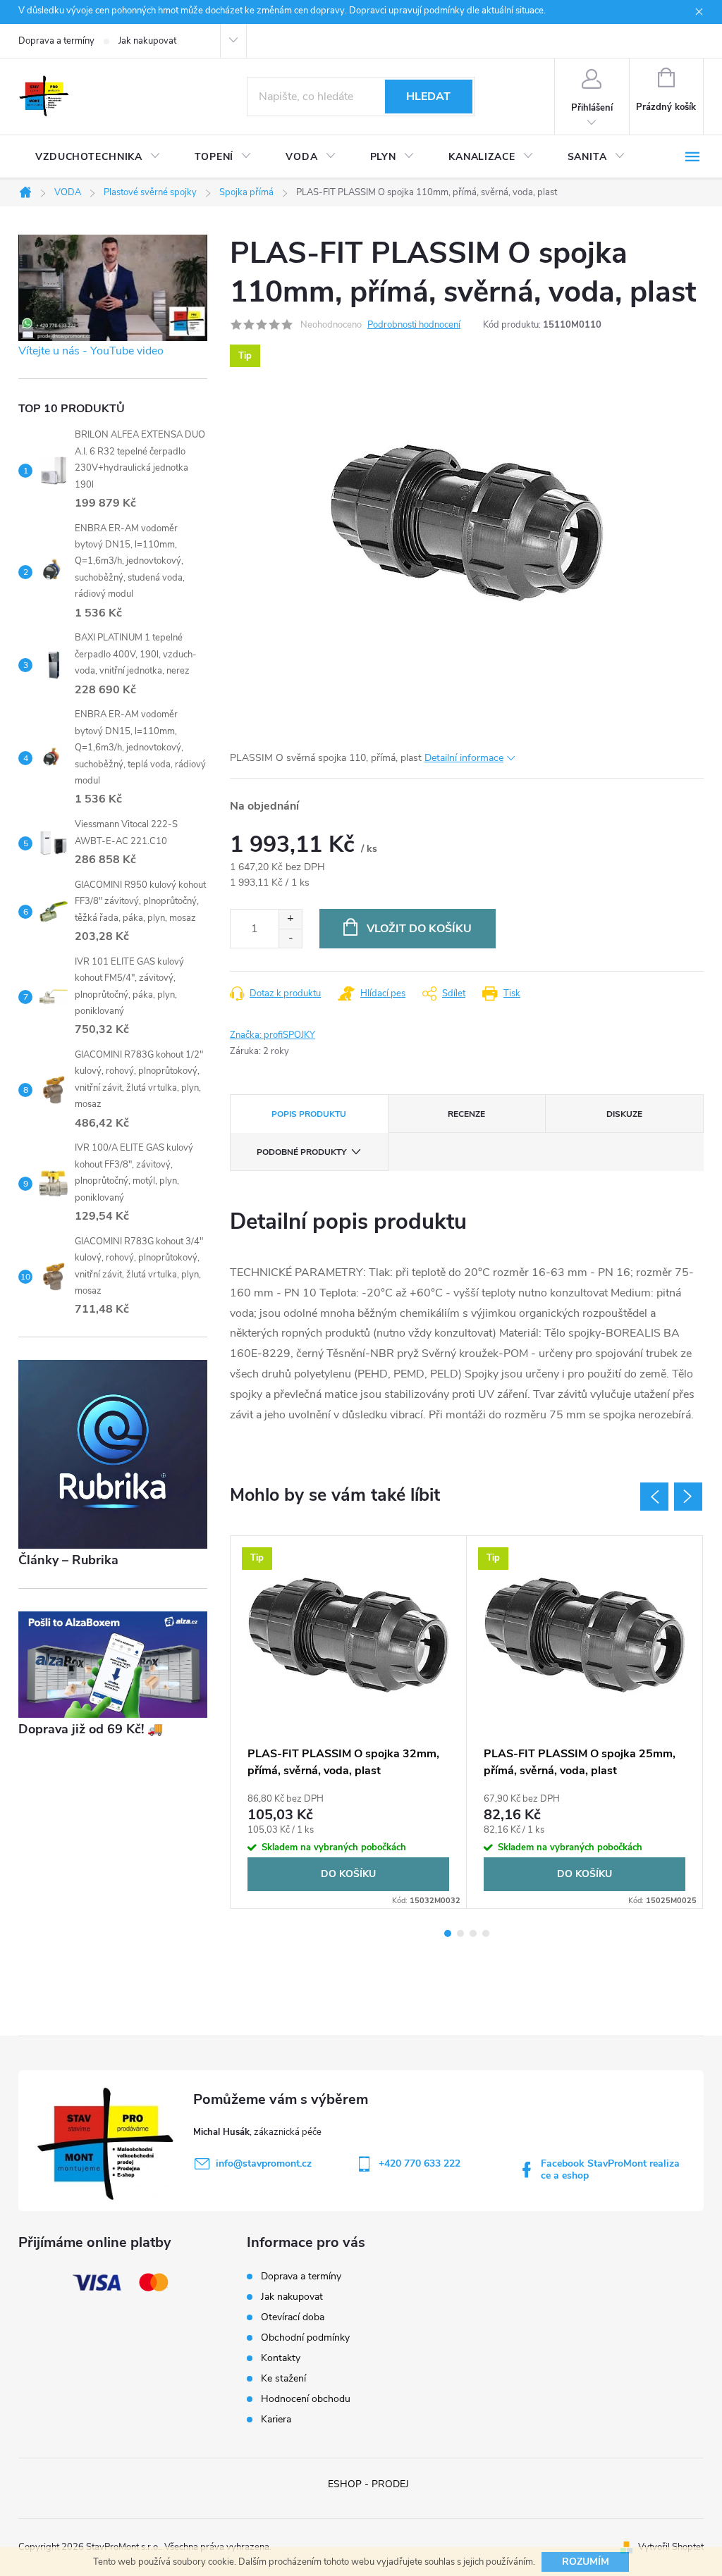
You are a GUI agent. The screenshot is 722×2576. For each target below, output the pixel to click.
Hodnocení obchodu (306, 2399)
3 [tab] (473, 1933)
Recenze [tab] (466, 1114)
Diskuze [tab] (624, 1114)
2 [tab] (460, 1933)
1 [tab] (448, 1933)
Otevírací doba (293, 2317)
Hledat (428, 97)
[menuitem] (98, 157)
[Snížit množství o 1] (290, 938)
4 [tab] (486, 1933)
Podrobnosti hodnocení (414, 325)
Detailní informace (464, 758)
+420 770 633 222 (420, 2163)
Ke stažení (283, 2378)
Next (688, 1497)
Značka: (273, 1035)
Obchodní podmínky (305, 2337)
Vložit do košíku (419, 929)
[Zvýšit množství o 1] (290, 919)
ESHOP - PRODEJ (368, 2484)
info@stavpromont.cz (264, 2163)
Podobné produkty (301, 1152)
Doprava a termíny (56, 41)
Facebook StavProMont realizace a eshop (610, 2169)
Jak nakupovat (147, 41)
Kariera (276, 2419)
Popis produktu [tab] (309, 1114)
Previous (654, 1497)
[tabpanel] (349, 1722)
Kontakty (281, 2358)
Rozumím (586, 2562)
